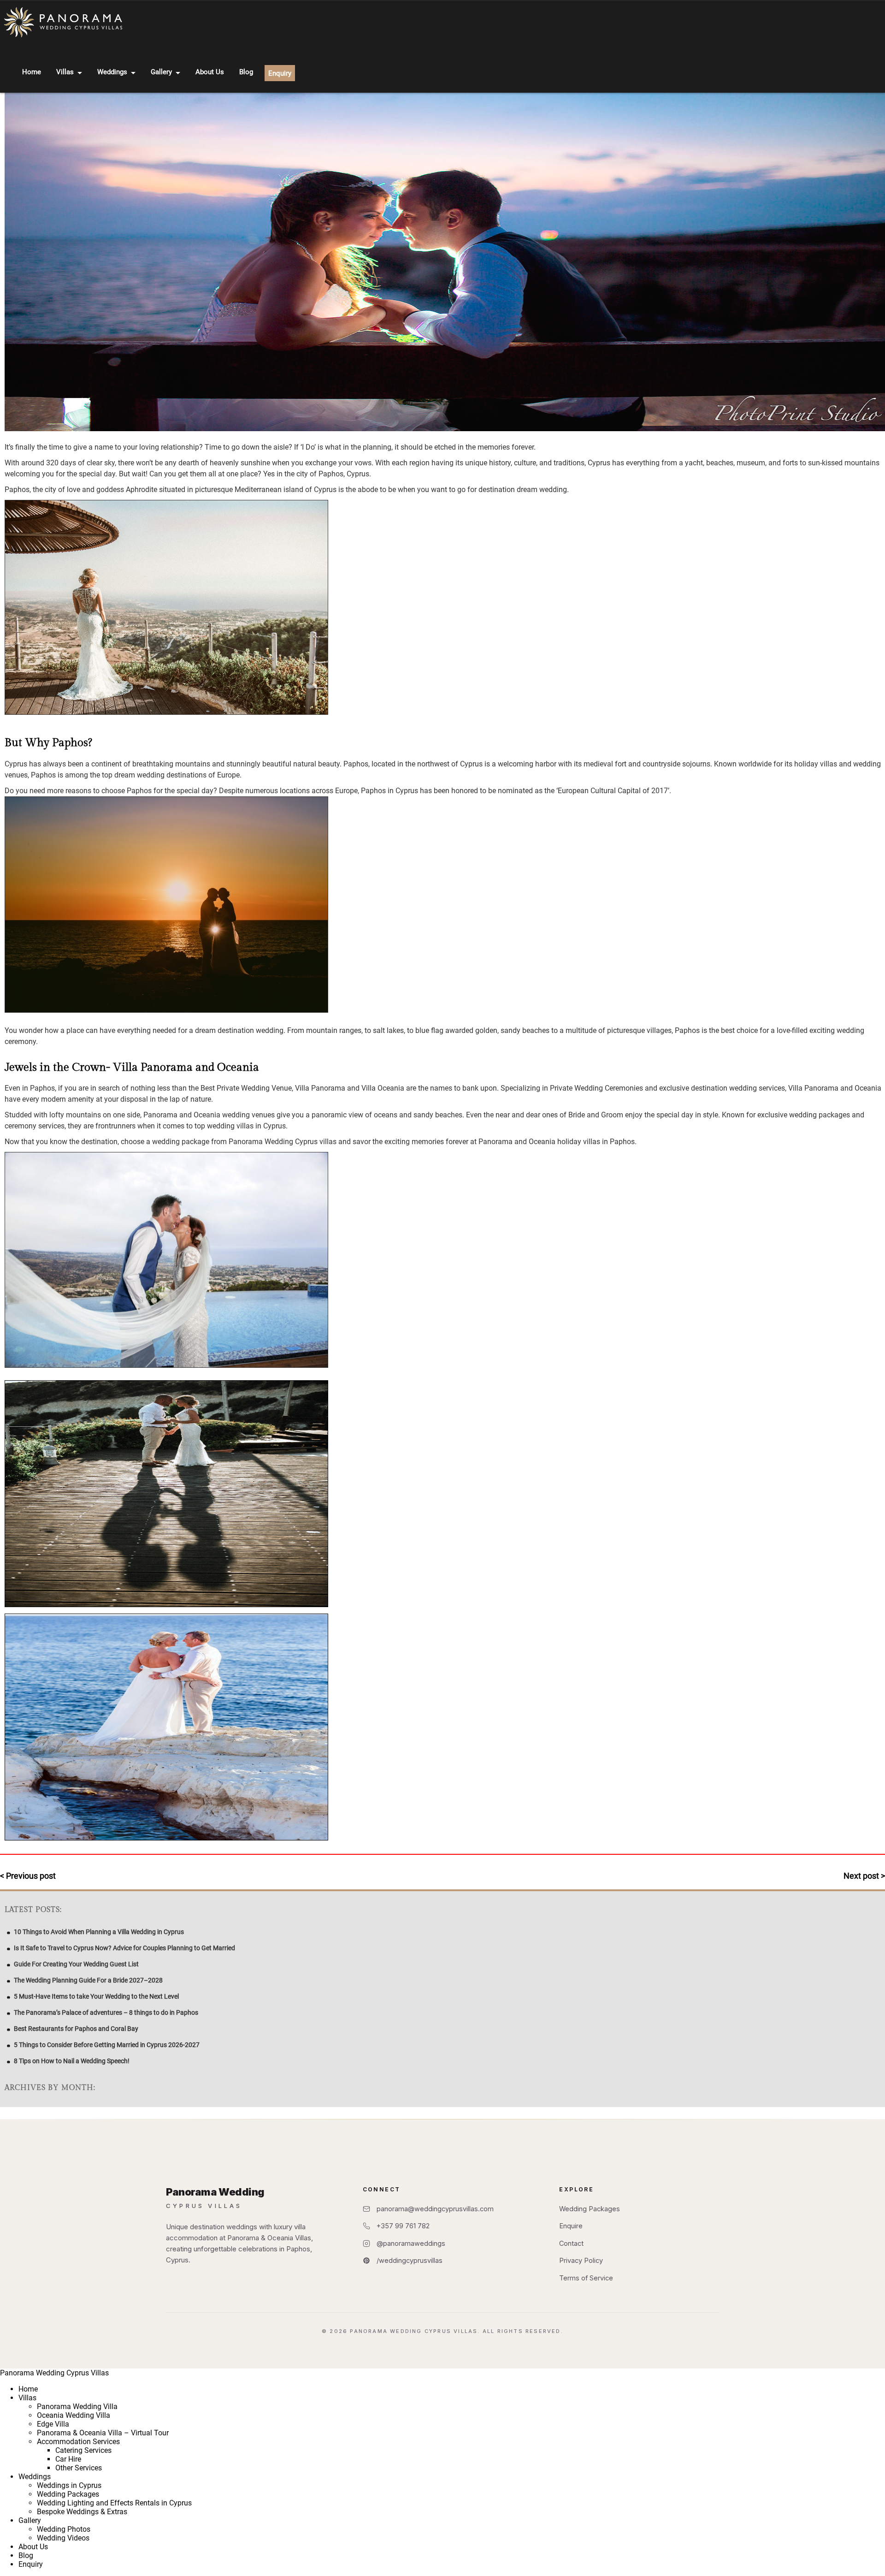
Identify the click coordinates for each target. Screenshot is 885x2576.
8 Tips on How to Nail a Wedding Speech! (72, 2061)
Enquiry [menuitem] (31, 2564)
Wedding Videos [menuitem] (63, 2538)
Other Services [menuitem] (79, 2468)
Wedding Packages (590, 2209)
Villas (65, 72)
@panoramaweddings (411, 2243)
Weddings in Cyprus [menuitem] (69, 2485)
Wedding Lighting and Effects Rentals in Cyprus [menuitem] (114, 2503)
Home (32, 72)
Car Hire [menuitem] (68, 2459)
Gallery (161, 72)
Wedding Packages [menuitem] (68, 2494)
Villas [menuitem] (27, 2398)
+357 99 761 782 (403, 2226)
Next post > (864, 1876)
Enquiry (280, 73)
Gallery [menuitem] (30, 2520)
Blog (246, 72)
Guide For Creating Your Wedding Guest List (76, 1964)
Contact (571, 2243)
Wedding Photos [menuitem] (64, 2529)
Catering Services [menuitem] (83, 2450)
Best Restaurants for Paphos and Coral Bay (76, 2029)
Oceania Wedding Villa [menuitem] (74, 2415)
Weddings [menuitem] (35, 2477)
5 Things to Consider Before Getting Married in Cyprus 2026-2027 (107, 2045)
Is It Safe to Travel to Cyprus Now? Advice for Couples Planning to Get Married (124, 1948)
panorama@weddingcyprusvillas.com (435, 2209)
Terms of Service (586, 2278)
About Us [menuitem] (33, 2547)
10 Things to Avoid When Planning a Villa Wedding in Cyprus (99, 1932)
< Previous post (28, 1876)
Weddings (112, 72)
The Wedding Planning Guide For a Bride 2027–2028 (88, 1980)
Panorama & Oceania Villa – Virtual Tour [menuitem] (103, 2433)
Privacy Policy (581, 2260)
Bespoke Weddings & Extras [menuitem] (82, 2512)
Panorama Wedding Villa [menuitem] (77, 2407)
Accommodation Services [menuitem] (78, 2442)
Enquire (571, 2226)
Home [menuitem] (28, 2389)
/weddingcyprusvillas (410, 2260)
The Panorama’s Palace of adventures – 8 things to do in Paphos (106, 2012)
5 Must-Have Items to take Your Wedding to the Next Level (96, 1996)
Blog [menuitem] (26, 2555)
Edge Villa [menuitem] (53, 2424)
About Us (210, 72)
